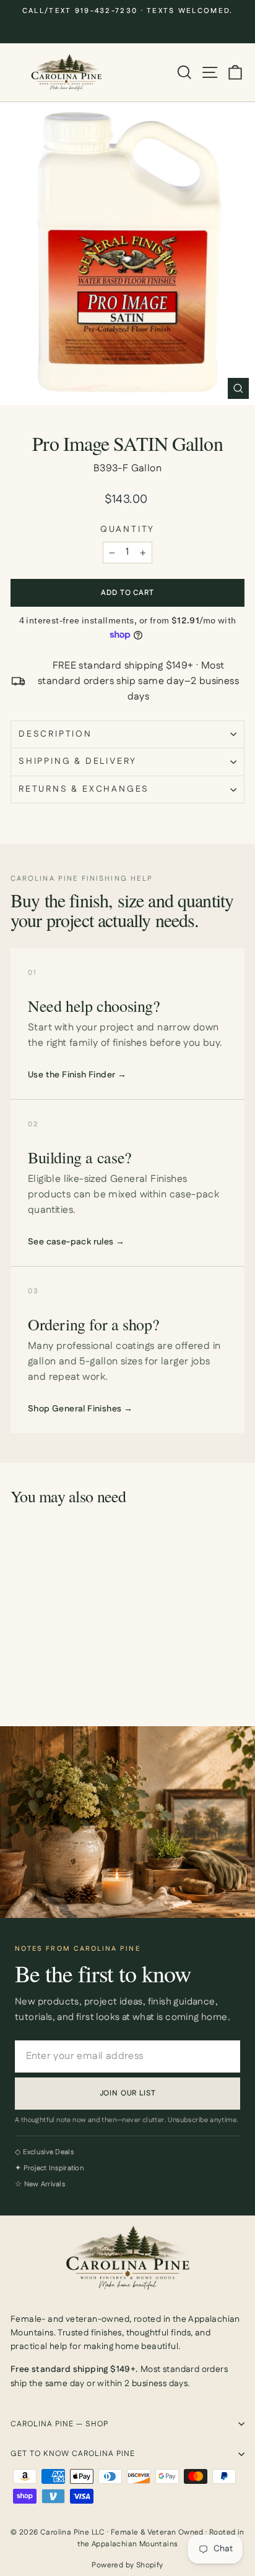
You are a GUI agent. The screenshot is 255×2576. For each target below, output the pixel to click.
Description (55, 734)
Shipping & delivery (78, 761)
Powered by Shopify (127, 2565)
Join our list (128, 2093)
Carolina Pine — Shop (59, 2424)
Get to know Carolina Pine (73, 2454)
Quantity (127, 530)
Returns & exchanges (84, 789)
